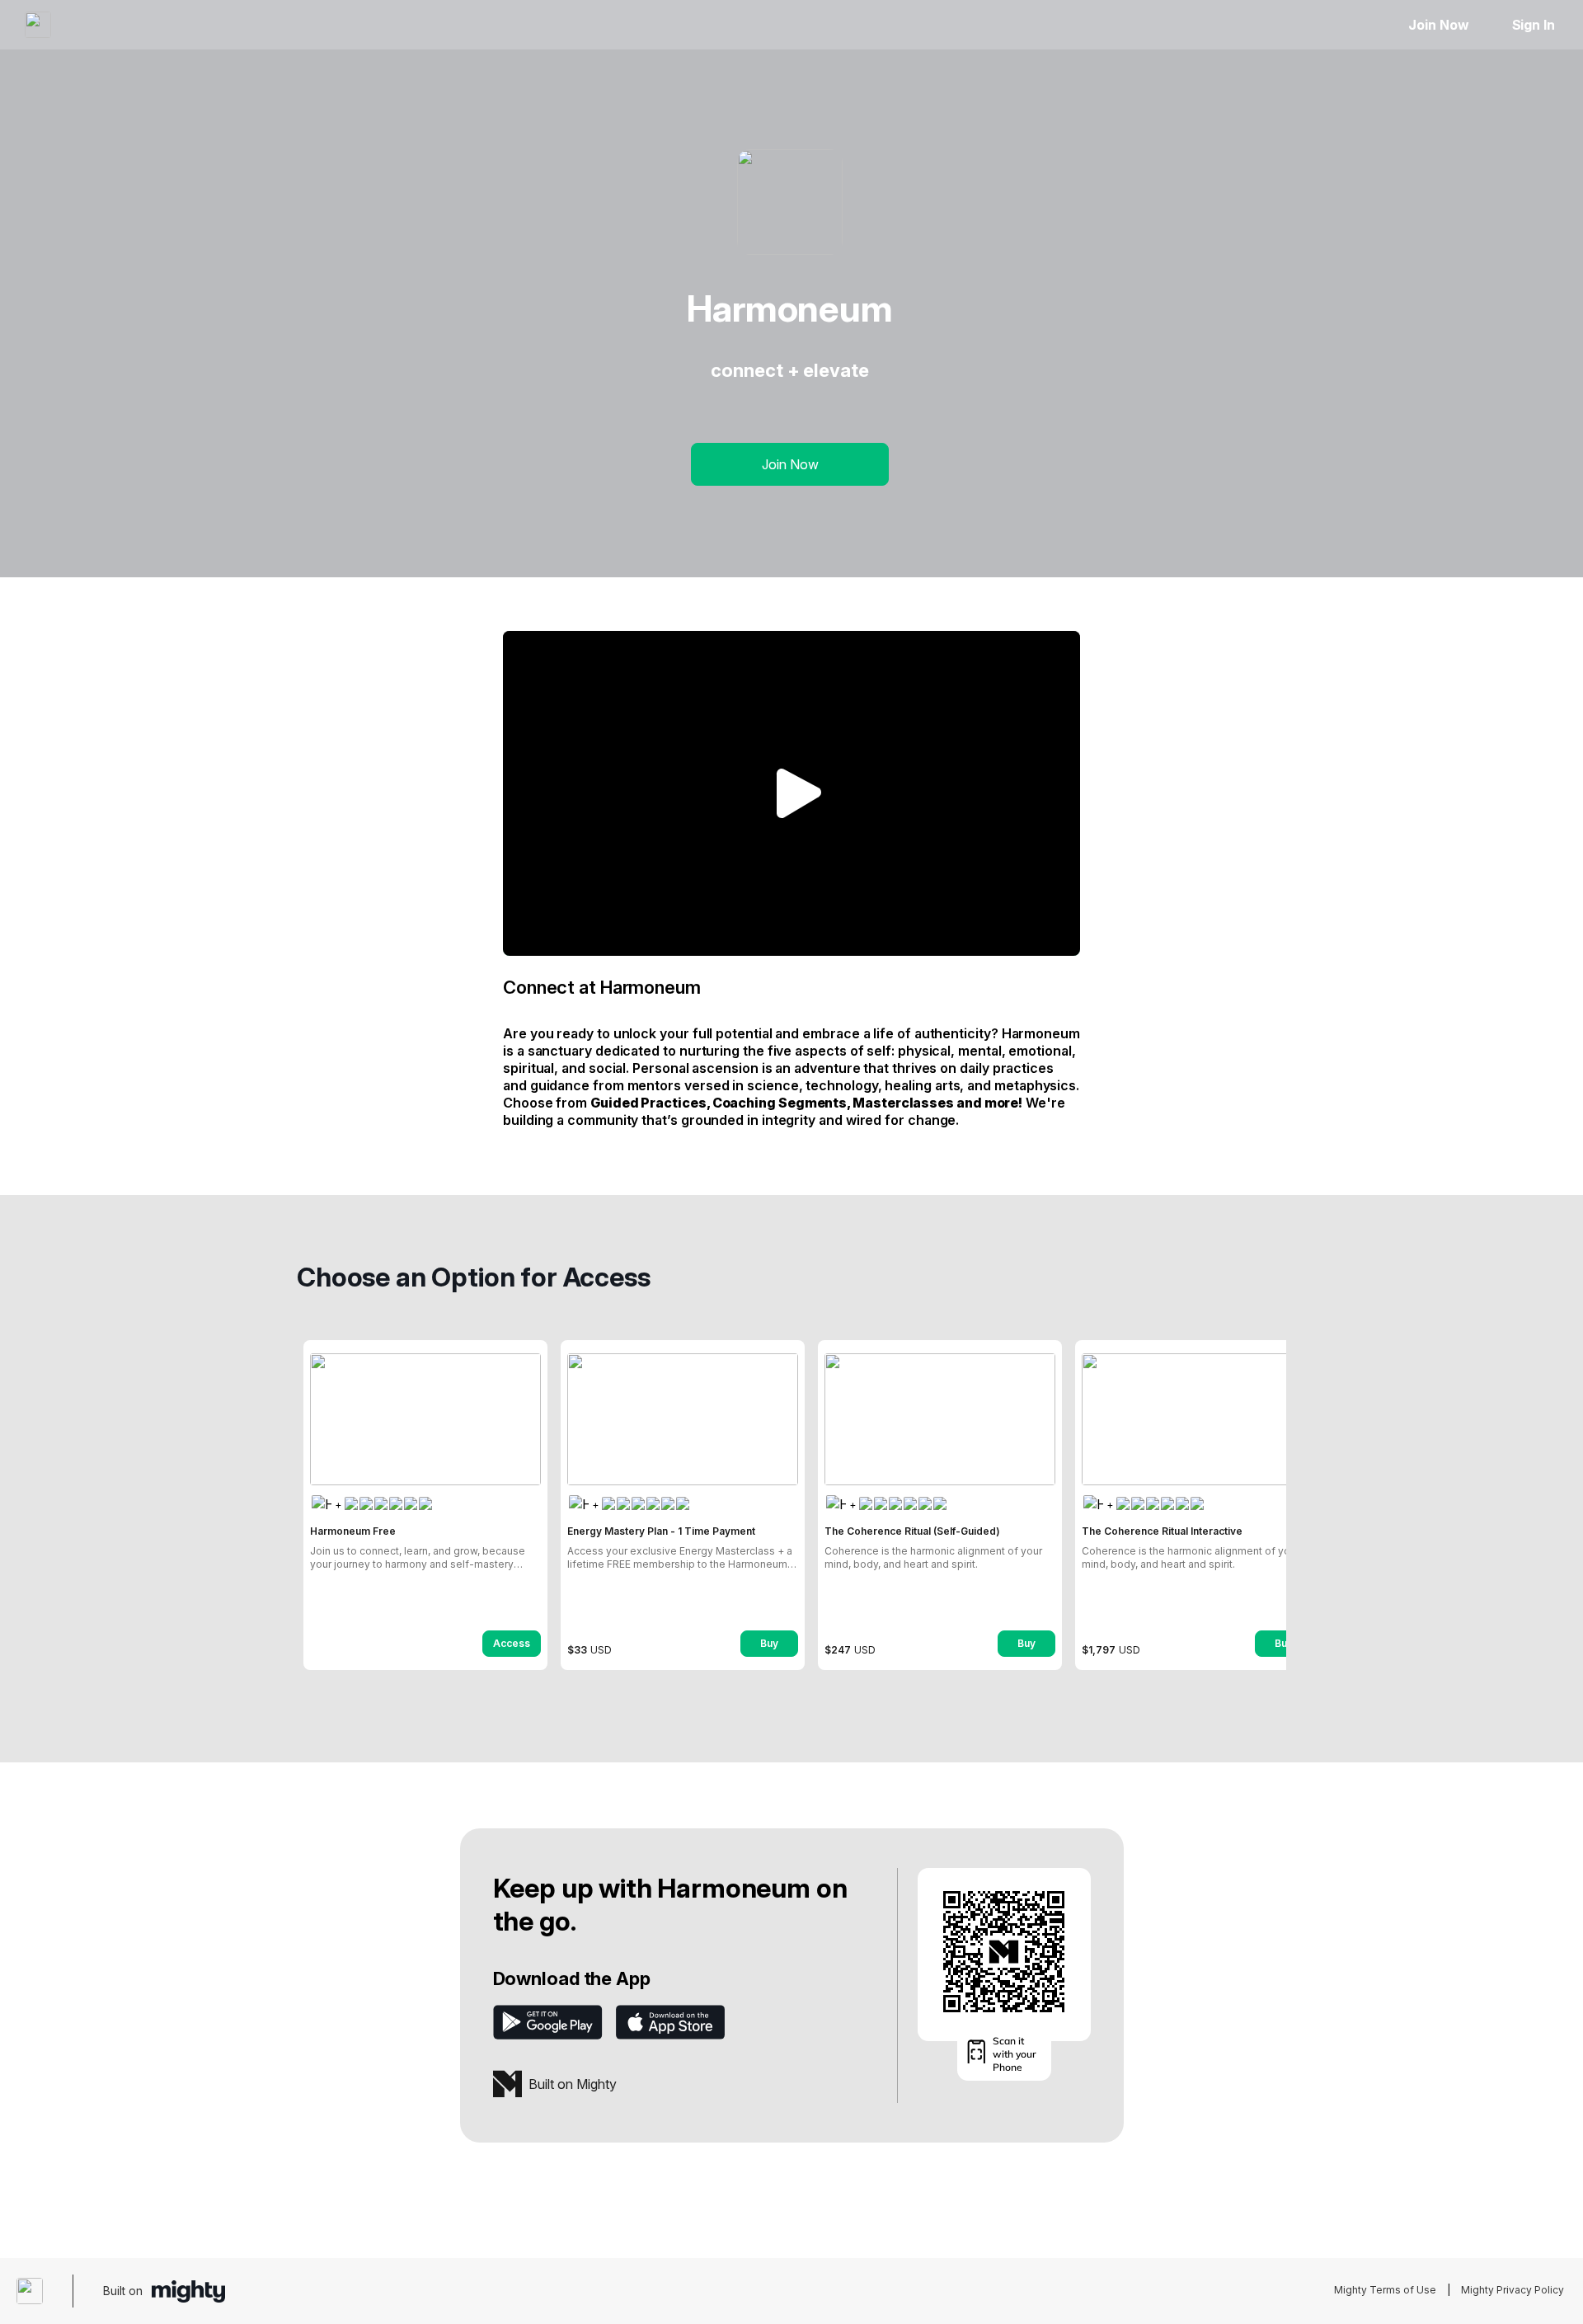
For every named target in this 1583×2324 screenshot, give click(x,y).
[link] (425, 1505)
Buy (769, 1643)
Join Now (1438, 25)
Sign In (1534, 25)
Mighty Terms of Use (1385, 2290)
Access (512, 1643)
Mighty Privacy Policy (1513, 2290)
